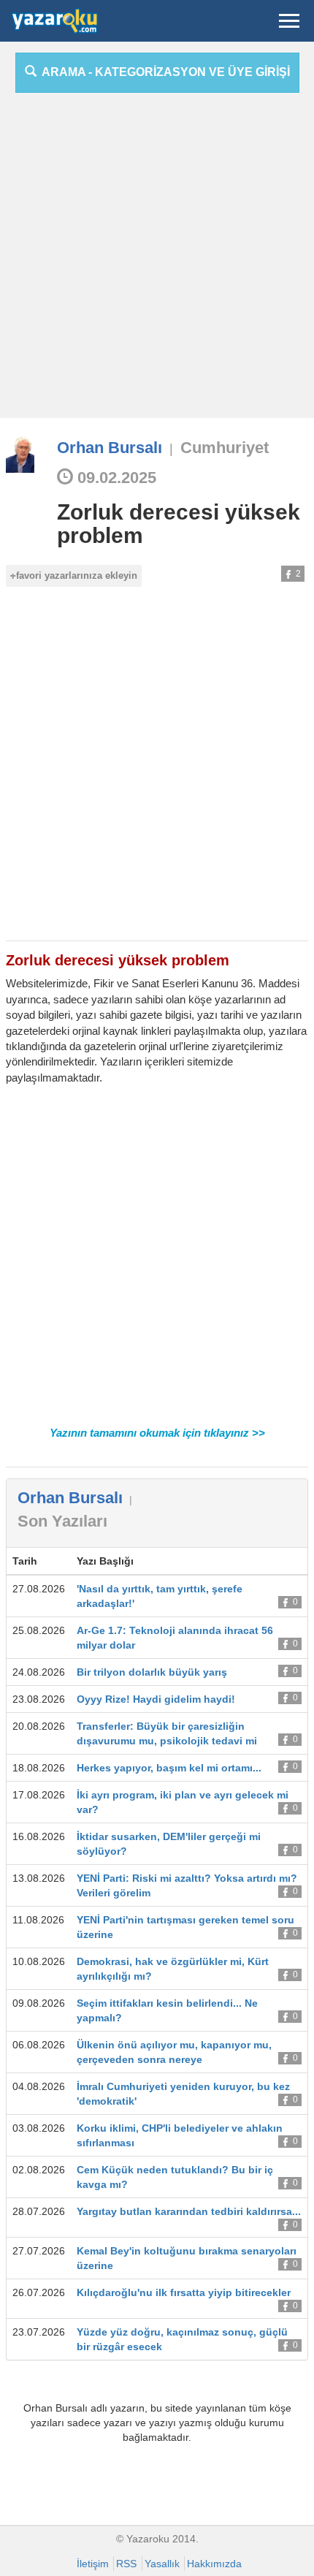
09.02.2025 (115, 478)
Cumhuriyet (225, 448)
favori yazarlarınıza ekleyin (77, 575)
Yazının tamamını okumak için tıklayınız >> (157, 1433)
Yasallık (162, 2564)
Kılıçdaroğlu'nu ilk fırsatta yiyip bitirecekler (184, 2292)
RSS (126, 2564)
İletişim (93, 2564)
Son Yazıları (62, 1521)
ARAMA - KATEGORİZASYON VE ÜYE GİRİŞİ (163, 72)
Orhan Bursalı (110, 448)
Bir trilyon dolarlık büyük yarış (152, 1672)
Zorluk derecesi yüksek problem (179, 524)
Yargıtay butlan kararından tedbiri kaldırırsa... (189, 2211)
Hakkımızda (214, 2564)
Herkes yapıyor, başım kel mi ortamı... (169, 1768)
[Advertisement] (157, 261)
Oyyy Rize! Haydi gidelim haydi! (156, 1699)
